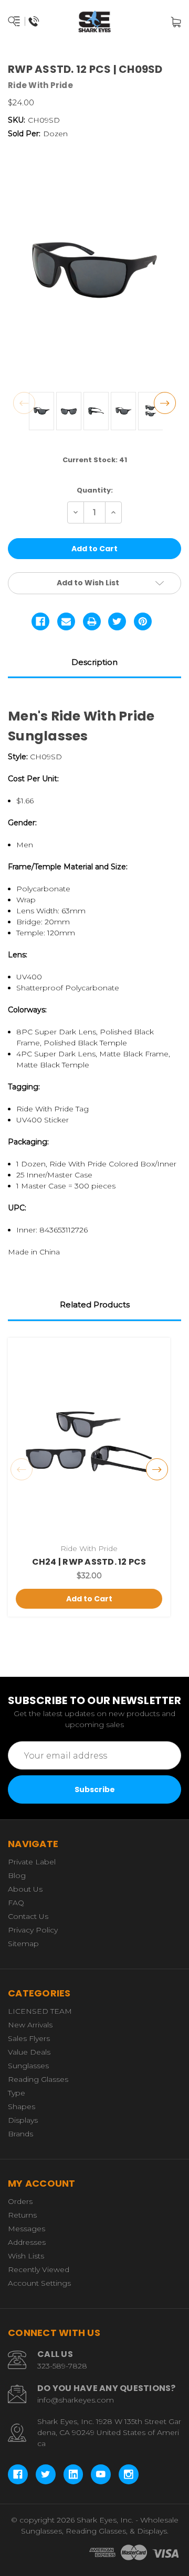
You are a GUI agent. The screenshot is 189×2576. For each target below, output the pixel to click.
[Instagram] (129, 2474)
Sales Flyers (29, 2038)
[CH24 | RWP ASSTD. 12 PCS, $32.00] (89, 1442)
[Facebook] (40, 621)
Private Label (32, 1862)
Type (17, 2093)
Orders (20, 2201)
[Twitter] (117, 621)
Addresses (27, 2242)
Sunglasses (28, 2066)
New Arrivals (30, 2025)
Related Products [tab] (95, 1305)
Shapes (22, 2106)
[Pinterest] (143, 621)
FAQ (16, 1903)
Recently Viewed (39, 2269)
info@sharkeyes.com (76, 2400)
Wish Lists (26, 2256)
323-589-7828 (62, 2366)
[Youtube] (101, 2474)
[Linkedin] (73, 2474)
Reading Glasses (38, 2079)
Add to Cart (89, 1599)
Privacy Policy (33, 1930)
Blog (17, 1875)
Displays (23, 2120)
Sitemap (23, 1944)
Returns (22, 2215)
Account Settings (39, 2283)
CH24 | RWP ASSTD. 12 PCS (89, 1562)
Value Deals (29, 2052)
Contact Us (28, 1916)
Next (165, 403)
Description (94, 662)
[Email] (66, 621)
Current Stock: (95, 460)
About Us (25, 1889)
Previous (24, 403)
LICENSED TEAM (40, 2011)
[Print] (92, 621)
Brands (20, 2134)
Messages (27, 2229)
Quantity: (95, 490)
